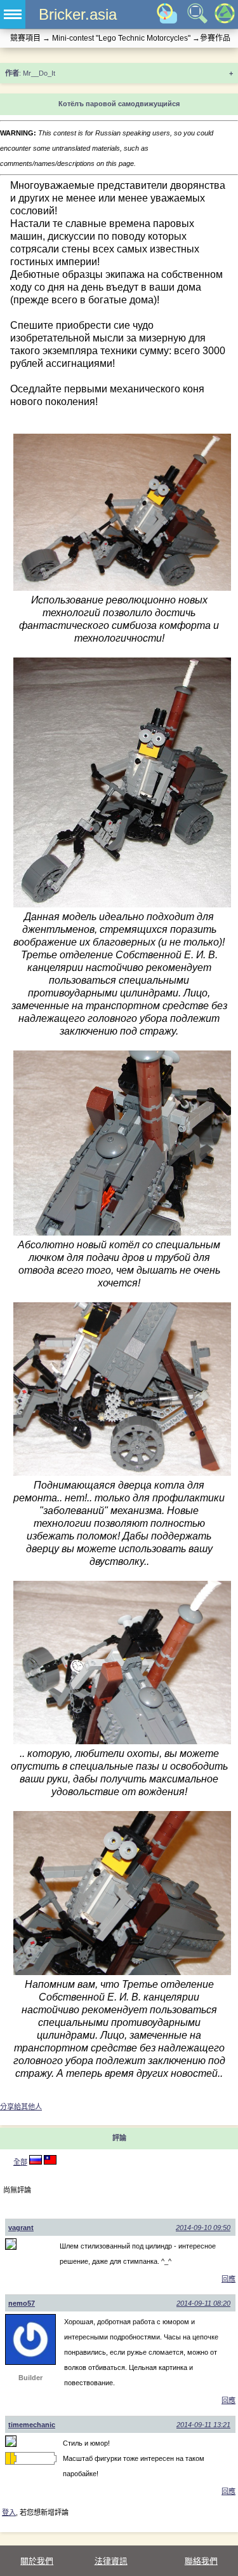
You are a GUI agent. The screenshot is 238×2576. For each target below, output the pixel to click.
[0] (50, 2162)
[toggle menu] (13, 14)
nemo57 (22, 2303)
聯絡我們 (201, 2561)
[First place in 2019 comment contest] (8, 2458)
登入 (9, 2512)
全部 (20, 2162)
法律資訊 (111, 2561)
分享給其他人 (21, 2107)
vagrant (21, 2228)
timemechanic (32, 2425)
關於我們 (37, 2561)
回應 (228, 2279)
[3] (36, 2162)
